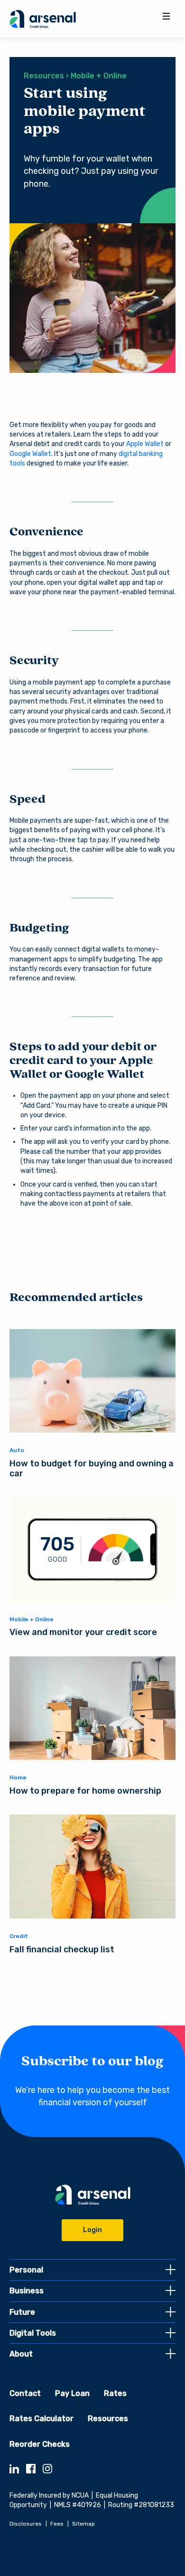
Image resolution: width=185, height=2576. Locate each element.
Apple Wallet (145, 444)
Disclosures (26, 2524)
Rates (115, 2393)
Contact (25, 2393)
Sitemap (83, 2524)
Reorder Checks (40, 2444)
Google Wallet (30, 454)
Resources (108, 2419)
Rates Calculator (42, 2419)
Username (92, 1254)
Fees (57, 2524)
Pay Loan (72, 2393)
